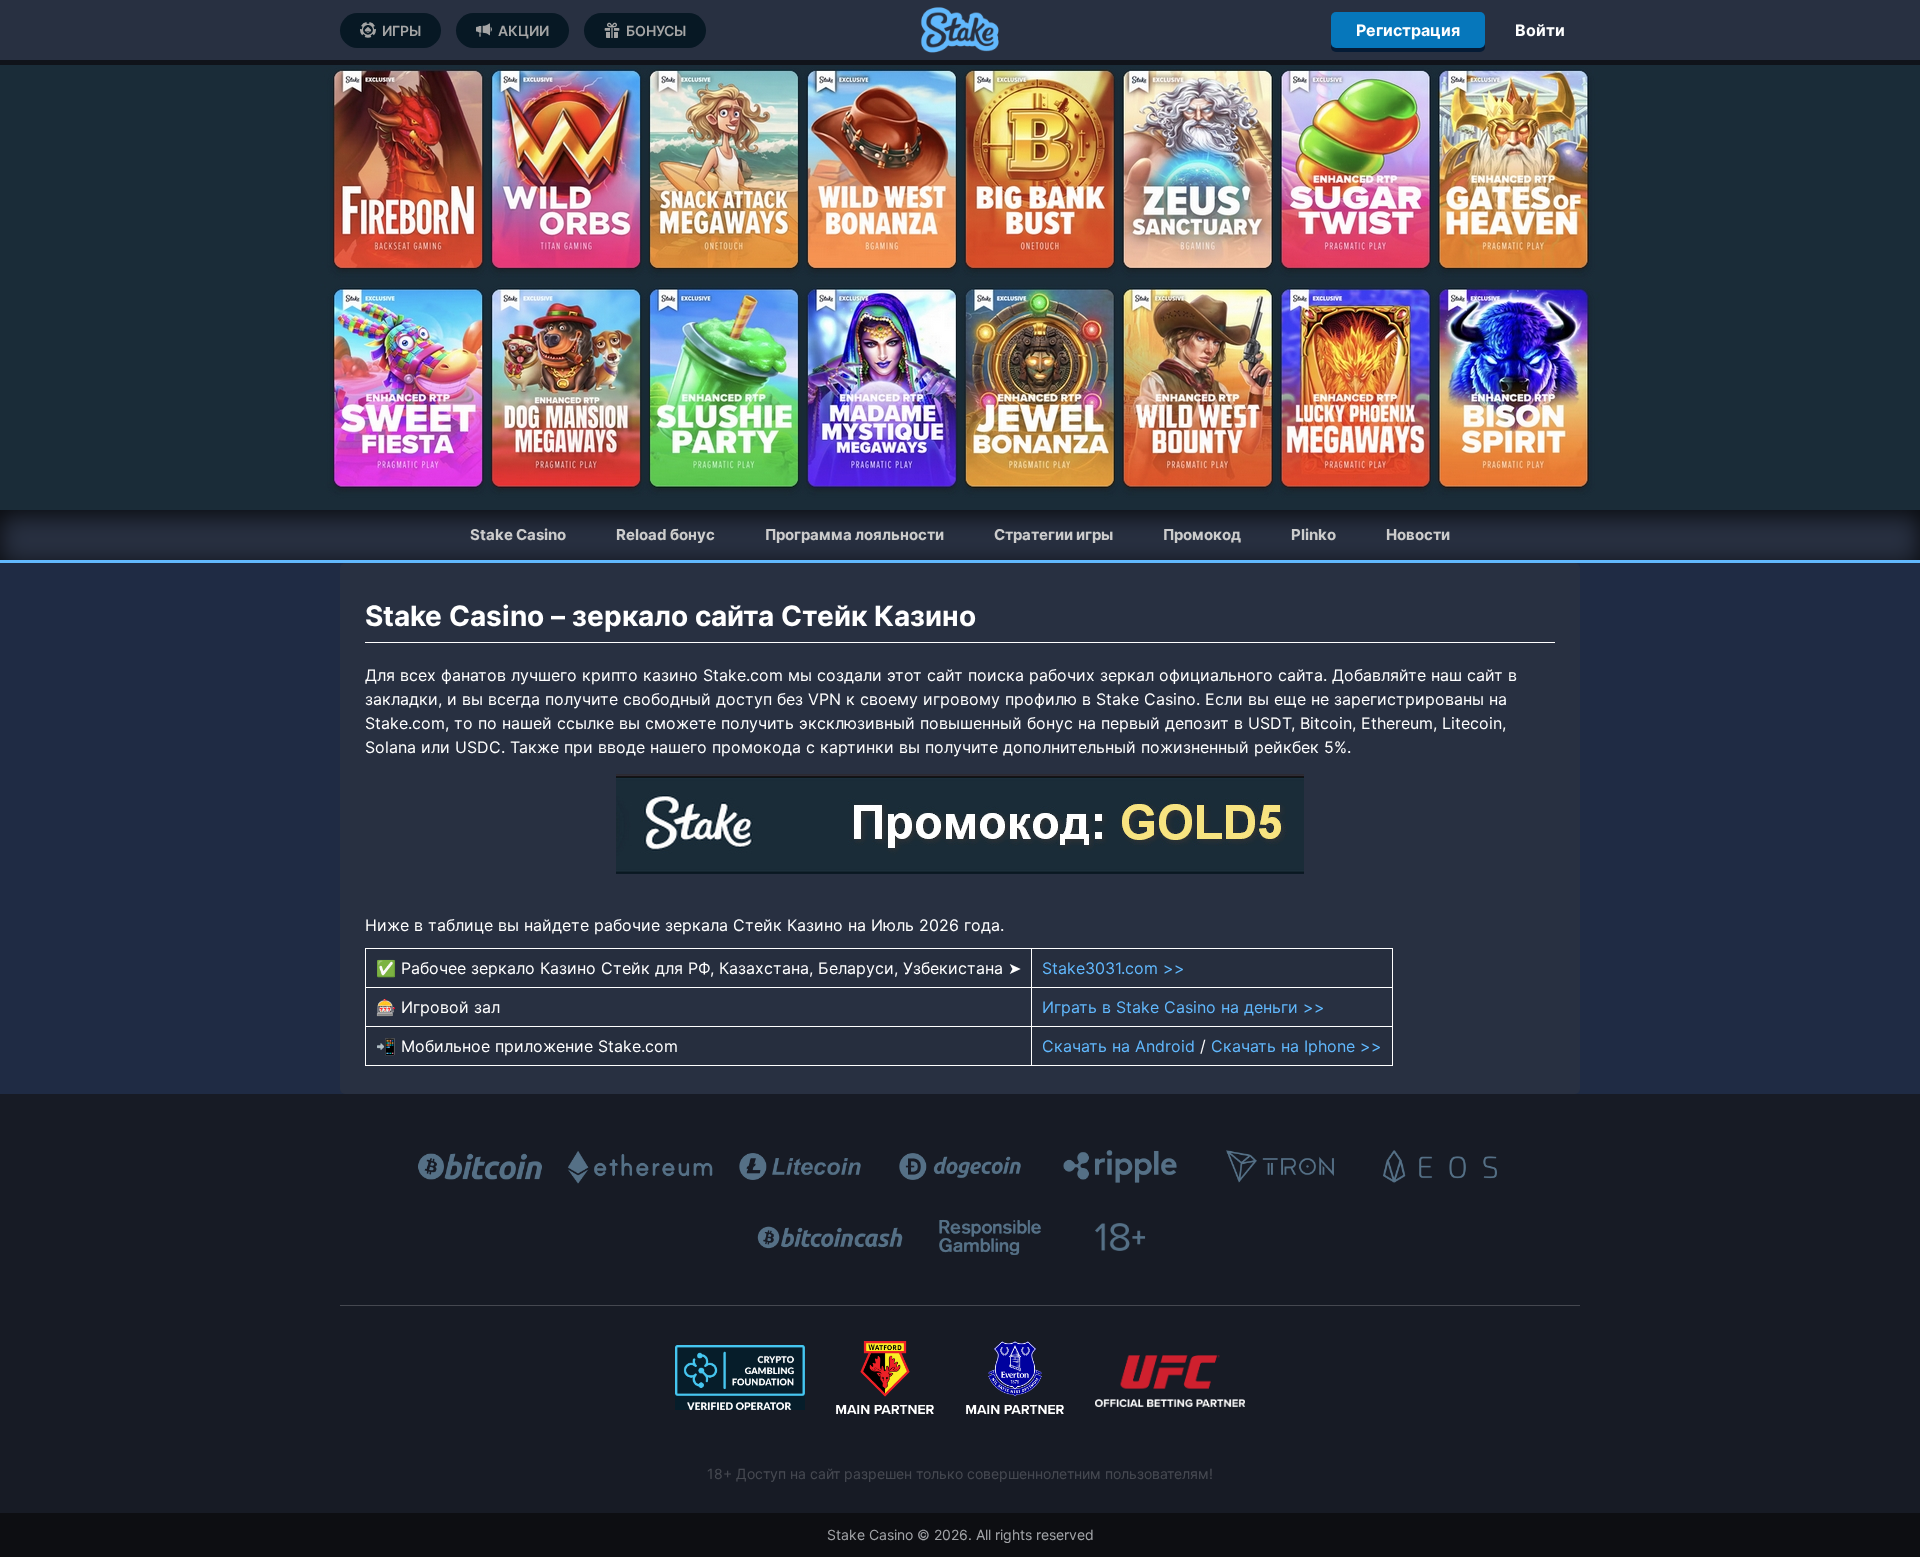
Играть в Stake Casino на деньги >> (1183, 1007)
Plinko (1313, 534)
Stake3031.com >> (1113, 968)
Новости (1418, 534)
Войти (1540, 30)
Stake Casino (518, 534)
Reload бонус (665, 534)
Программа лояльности (854, 534)
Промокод (1202, 534)
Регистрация (1408, 30)
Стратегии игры (1053, 534)
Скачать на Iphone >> (1296, 1046)
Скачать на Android (1118, 1046)
